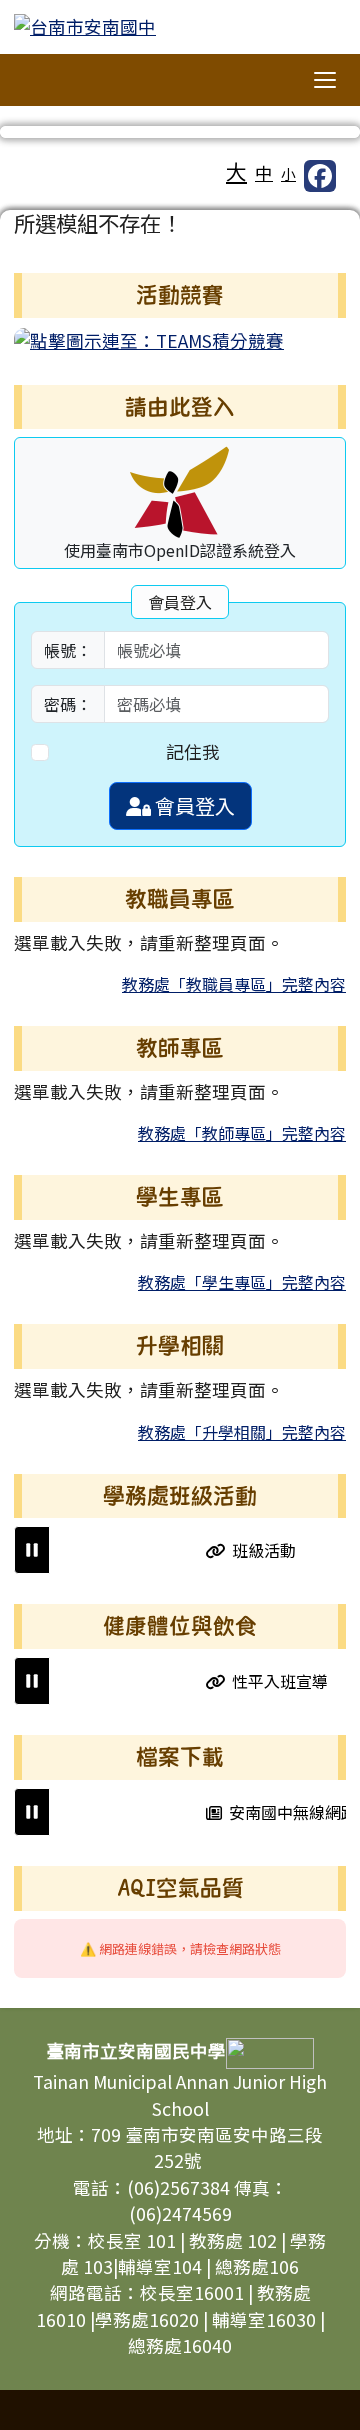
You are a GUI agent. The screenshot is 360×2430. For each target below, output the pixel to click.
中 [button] (264, 172)
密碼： (68, 704)
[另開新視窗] (149, 338)
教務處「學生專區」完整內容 (242, 1282)
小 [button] (288, 173)
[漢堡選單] (325, 80)
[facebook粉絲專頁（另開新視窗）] (320, 176)
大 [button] (236, 171)
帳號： (68, 650)
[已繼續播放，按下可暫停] (32, 1550)
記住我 (193, 751)
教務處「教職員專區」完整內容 (234, 984)
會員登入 (193, 805)
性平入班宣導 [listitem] (272, 1681)
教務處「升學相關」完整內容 (242, 1432)
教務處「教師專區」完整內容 (242, 1133)
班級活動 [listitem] (255, 1550)
